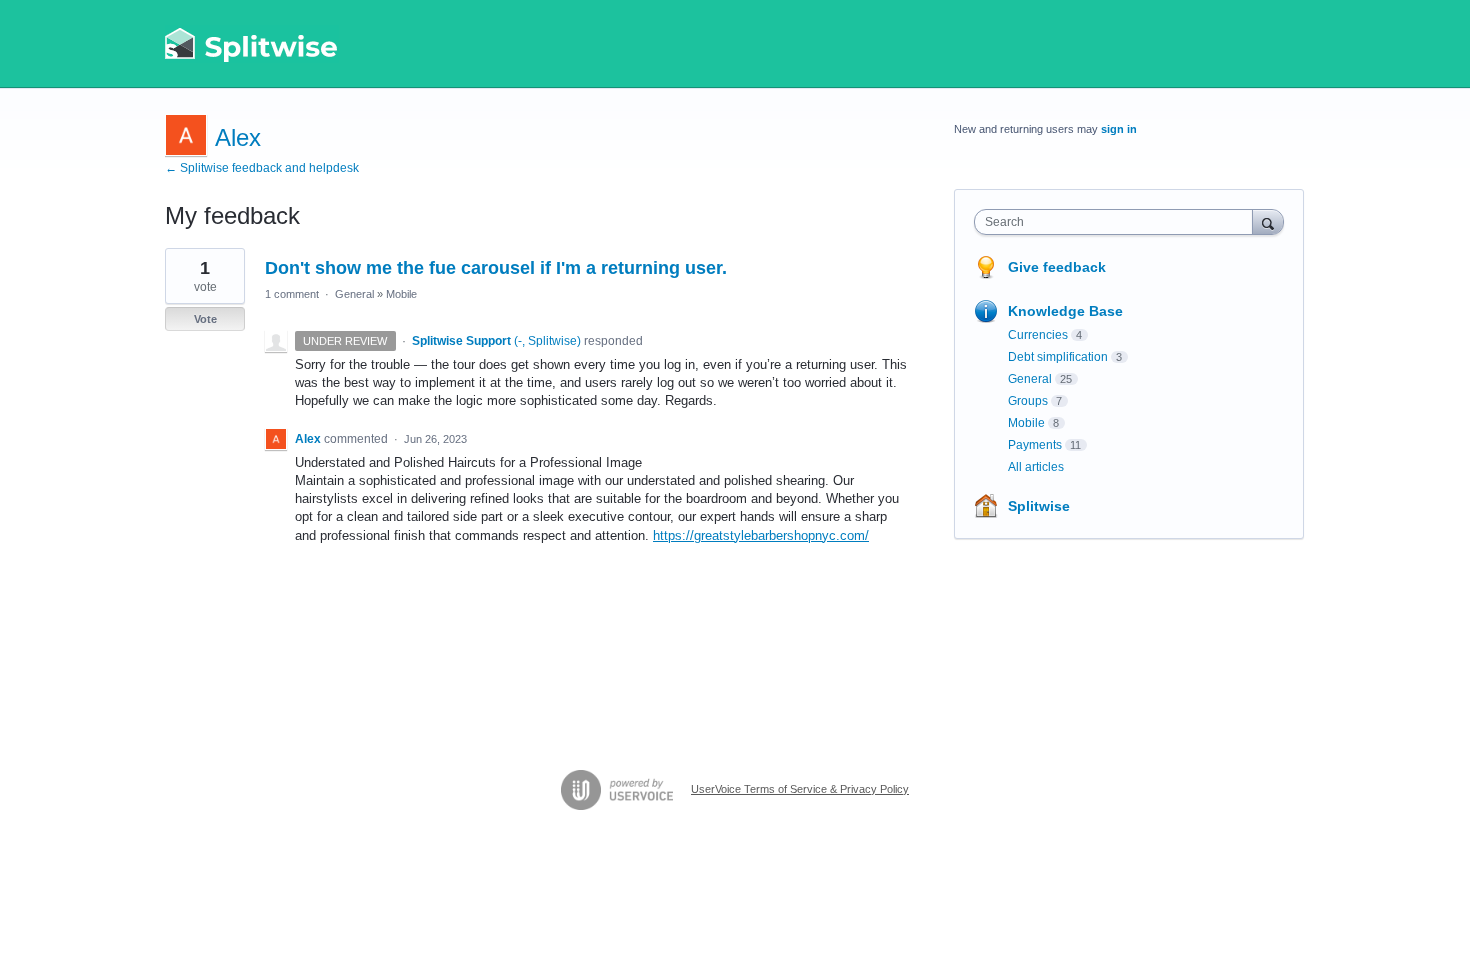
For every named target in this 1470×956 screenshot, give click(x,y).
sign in (1119, 129)
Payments (1035, 445)
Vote (205, 319)
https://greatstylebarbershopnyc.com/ (761, 535)
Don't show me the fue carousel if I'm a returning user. (496, 268)
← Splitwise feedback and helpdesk (262, 168)
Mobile (401, 294)
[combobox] (1118, 222)
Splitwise (1039, 506)
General (354, 294)
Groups (1028, 401)
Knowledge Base (1065, 311)
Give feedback (1057, 267)
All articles (1036, 467)
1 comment (292, 294)
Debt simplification (1058, 357)
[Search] (1268, 221)
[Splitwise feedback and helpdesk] (252, 44)
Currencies (1038, 335)
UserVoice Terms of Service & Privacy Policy (800, 789)
